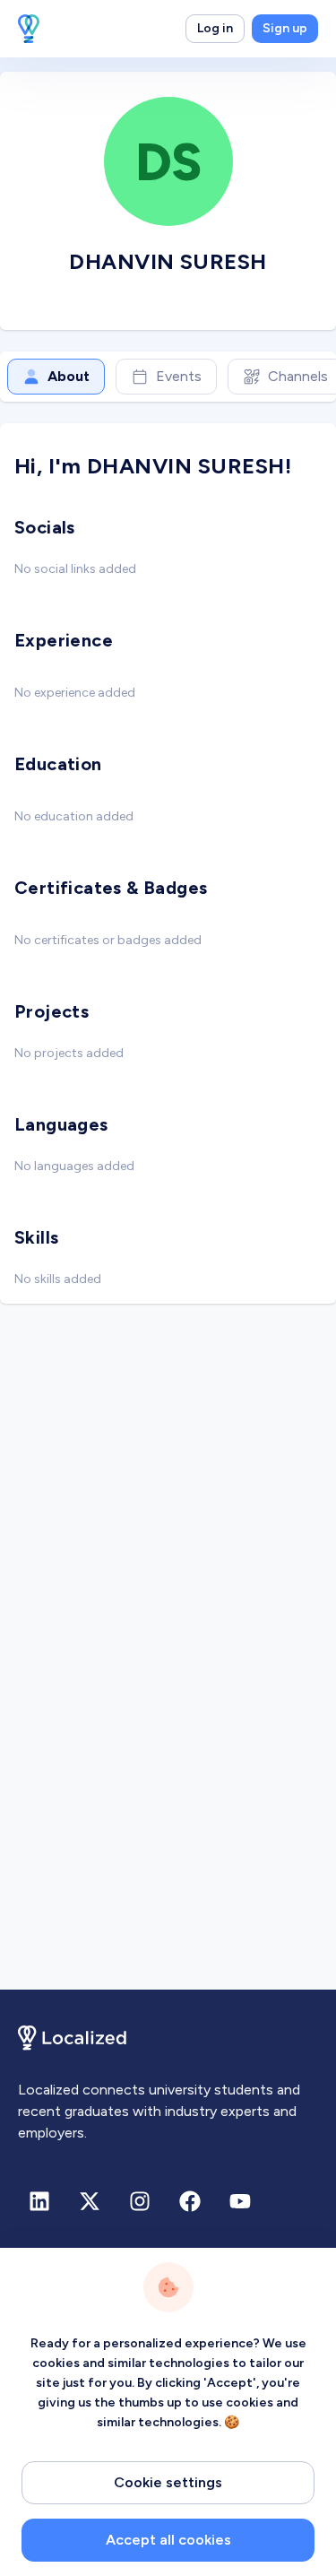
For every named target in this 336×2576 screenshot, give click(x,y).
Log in (215, 28)
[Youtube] (240, 2201)
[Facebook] (190, 2201)
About (69, 376)
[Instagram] (140, 2201)
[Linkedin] (39, 2201)
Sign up (285, 28)
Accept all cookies (168, 2540)
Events (179, 376)
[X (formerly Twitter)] (90, 2201)
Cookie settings (168, 2482)
